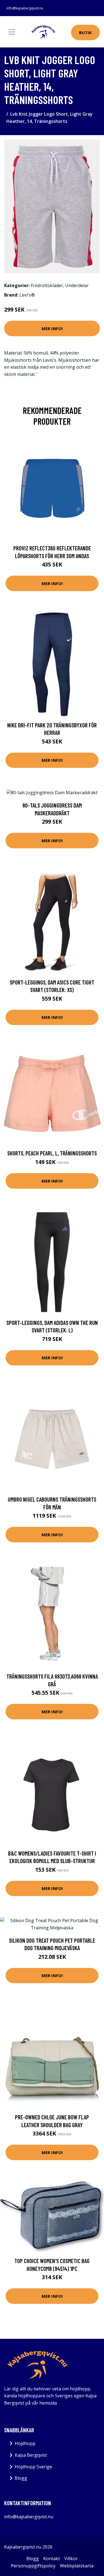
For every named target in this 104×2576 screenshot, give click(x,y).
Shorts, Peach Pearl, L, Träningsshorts (52, 1153)
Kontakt (52, 2559)
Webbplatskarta (77, 2566)
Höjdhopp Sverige (33, 2467)
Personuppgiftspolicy (33, 2566)
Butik (85, 32)
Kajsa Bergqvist (31, 2455)
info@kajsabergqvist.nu (25, 8)
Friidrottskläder (47, 285)
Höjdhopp (25, 2443)
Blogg (21, 2478)
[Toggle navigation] (12, 32)
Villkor (71, 2559)
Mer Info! (52, 328)
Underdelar (77, 285)
